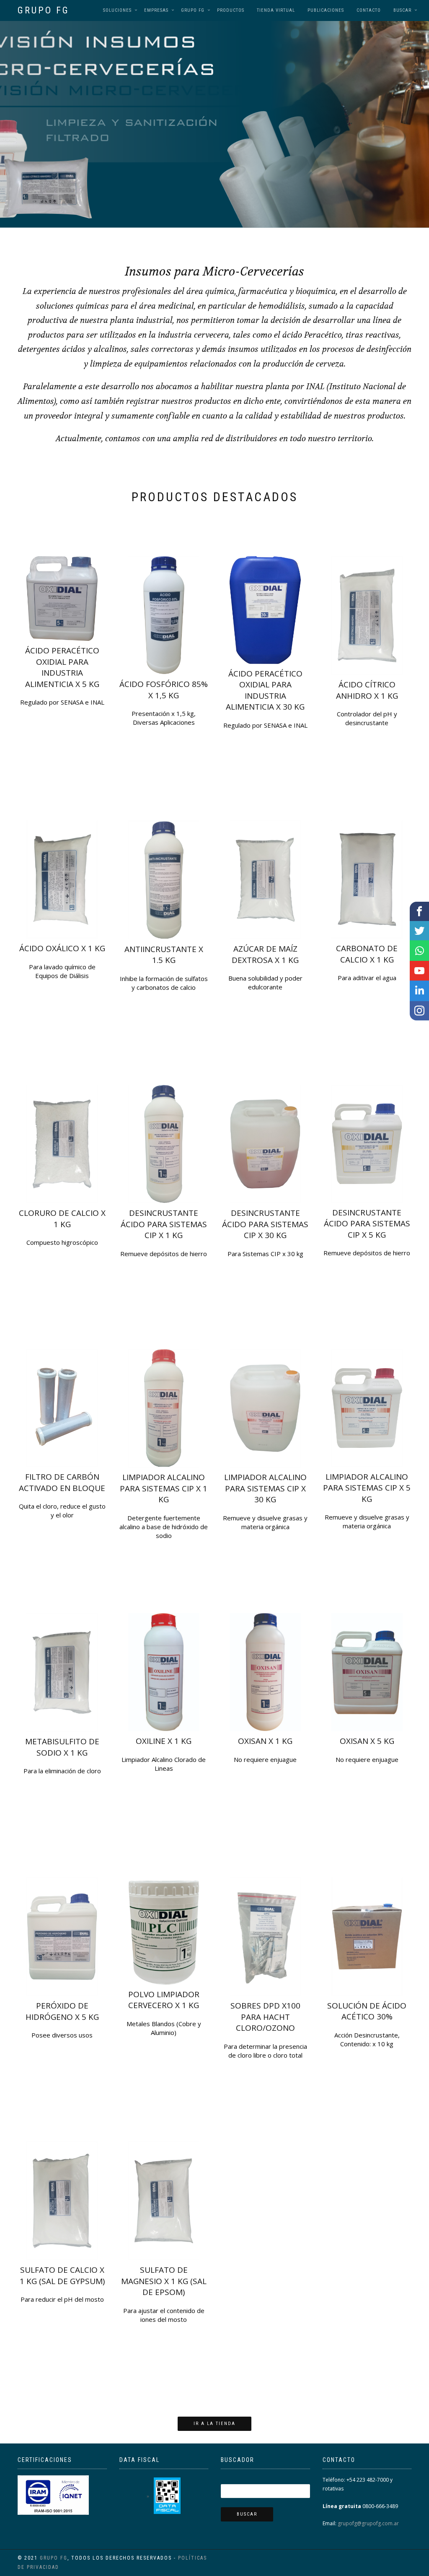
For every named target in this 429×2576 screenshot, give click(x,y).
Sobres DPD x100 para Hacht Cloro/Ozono (265, 2017)
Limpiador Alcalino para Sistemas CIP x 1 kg (164, 1488)
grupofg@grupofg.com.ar (368, 2523)
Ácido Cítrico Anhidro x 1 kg (367, 690)
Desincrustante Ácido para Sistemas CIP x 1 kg (164, 1224)
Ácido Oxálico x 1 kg (62, 948)
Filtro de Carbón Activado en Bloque (62, 1482)
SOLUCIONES (117, 10)
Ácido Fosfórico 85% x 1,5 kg (164, 690)
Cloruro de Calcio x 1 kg (62, 1219)
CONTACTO (369, 10)
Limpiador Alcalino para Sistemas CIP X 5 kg (367, 1488)
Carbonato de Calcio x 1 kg (367, 954)
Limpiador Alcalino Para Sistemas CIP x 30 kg (265, 1488)
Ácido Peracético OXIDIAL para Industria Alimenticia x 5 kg (62, 667)
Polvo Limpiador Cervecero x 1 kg (164, 2000)
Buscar (402, 10)
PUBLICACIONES (326, 10)
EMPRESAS (156, 10)
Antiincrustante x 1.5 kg (164, 955)
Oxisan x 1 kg (265, 1741)
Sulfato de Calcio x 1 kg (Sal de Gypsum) (62, 2275)
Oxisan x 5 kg (367, 1741)
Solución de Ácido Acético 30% (367, 2011)
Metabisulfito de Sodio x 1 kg (62, 1747)
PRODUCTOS (231, 10)
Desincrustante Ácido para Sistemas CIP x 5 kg (367, 1224)
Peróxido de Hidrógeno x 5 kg (62, 2011)
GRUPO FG (44, 10)
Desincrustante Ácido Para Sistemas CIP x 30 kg (265, 1224)
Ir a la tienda (214, 2424)
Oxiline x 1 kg (164, 1741)
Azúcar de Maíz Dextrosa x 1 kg (265, 954)
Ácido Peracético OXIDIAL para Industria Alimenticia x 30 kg (265, 690)
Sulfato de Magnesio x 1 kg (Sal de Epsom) (164, 2281)
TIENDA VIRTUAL (276, 10)
